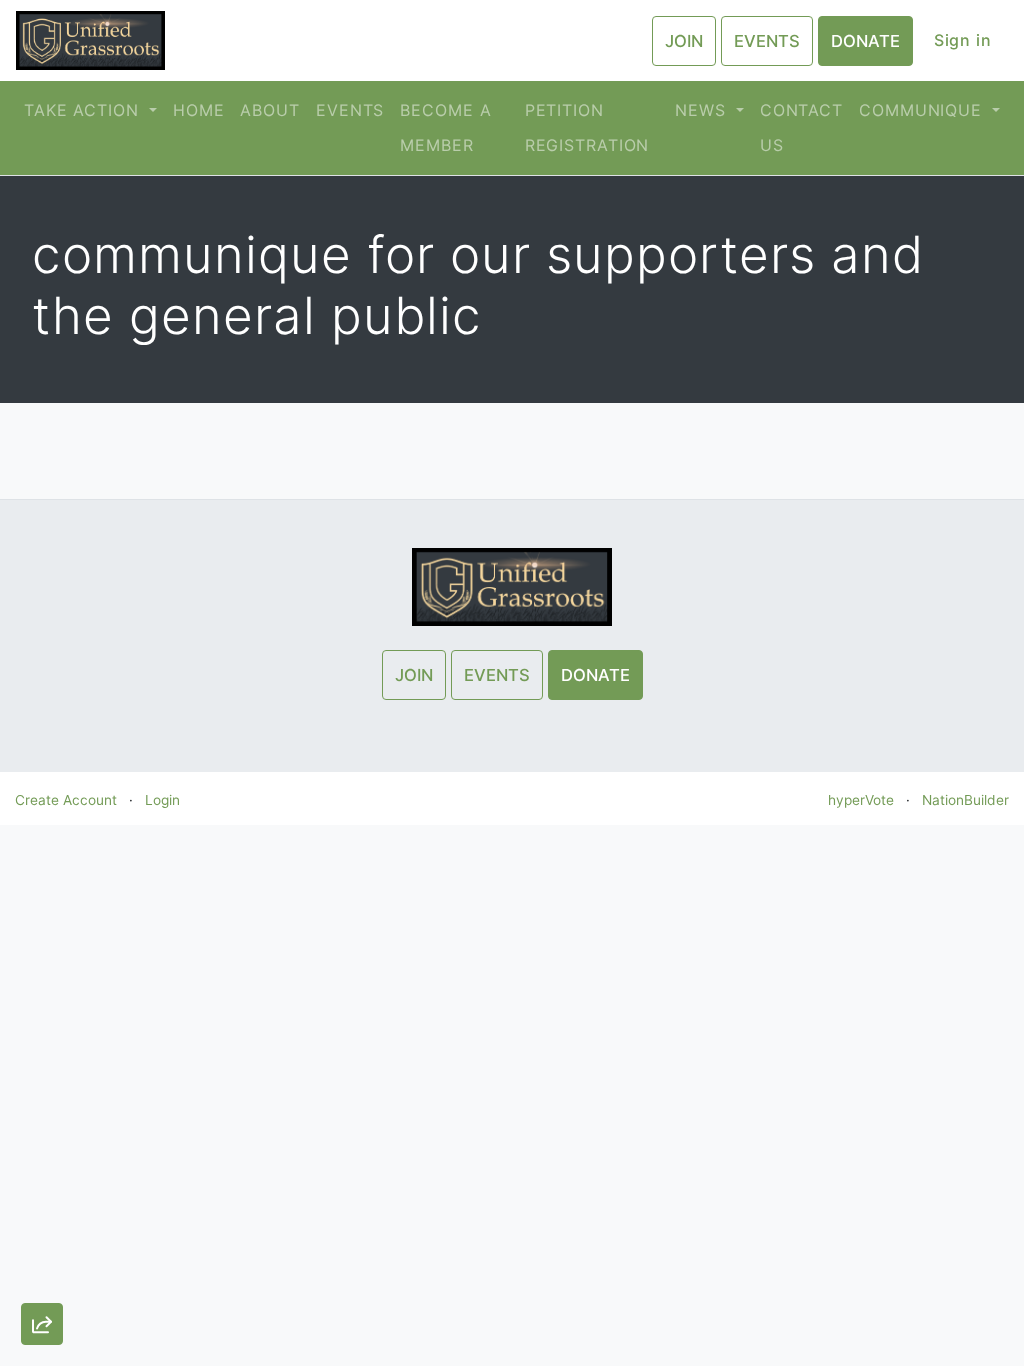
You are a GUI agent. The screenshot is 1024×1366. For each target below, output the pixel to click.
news (703, 110)
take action (84, 110)
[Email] (42, 1159)
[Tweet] (42, 1217)
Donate (865, 41)
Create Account (66, 800)
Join (684, 41)
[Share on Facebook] (42, 1275)
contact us (801, 127)
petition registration (587, 127)
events (350, 110)
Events (767, 41)
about (269, 110)
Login (162, 800)
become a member (445, 127)
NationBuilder (965, 800)
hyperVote (861, 800)
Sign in (963, 40)
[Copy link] (42, 1101)
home (199, 110)
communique (923, 110)
